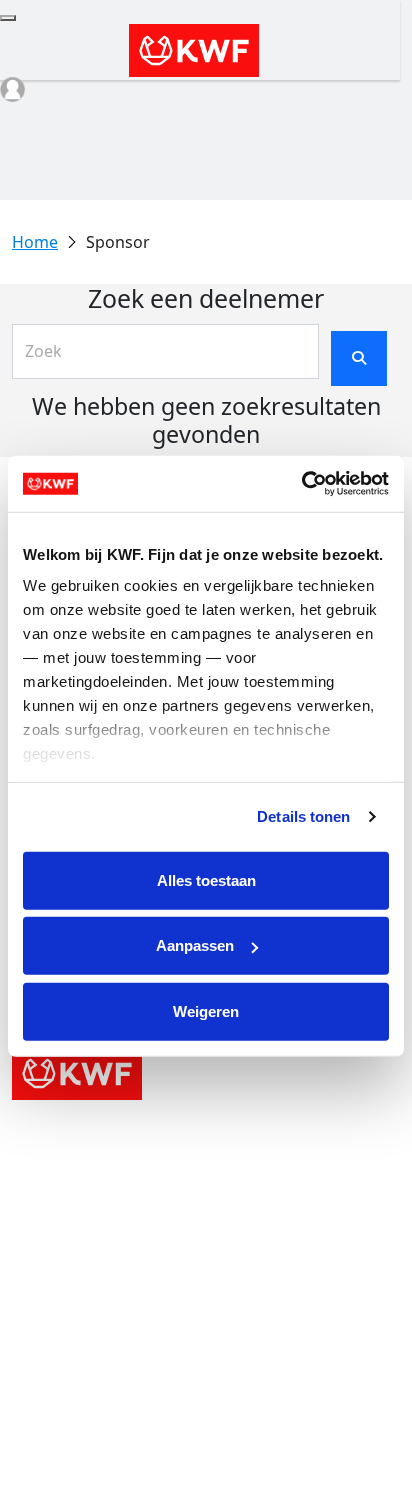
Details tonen (303, 816)
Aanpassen (195, 945)
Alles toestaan (206, 879)
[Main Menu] (8, 18)
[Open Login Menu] (12, 89)
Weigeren (206, 1010)
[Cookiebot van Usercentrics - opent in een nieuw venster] (301, 484)
